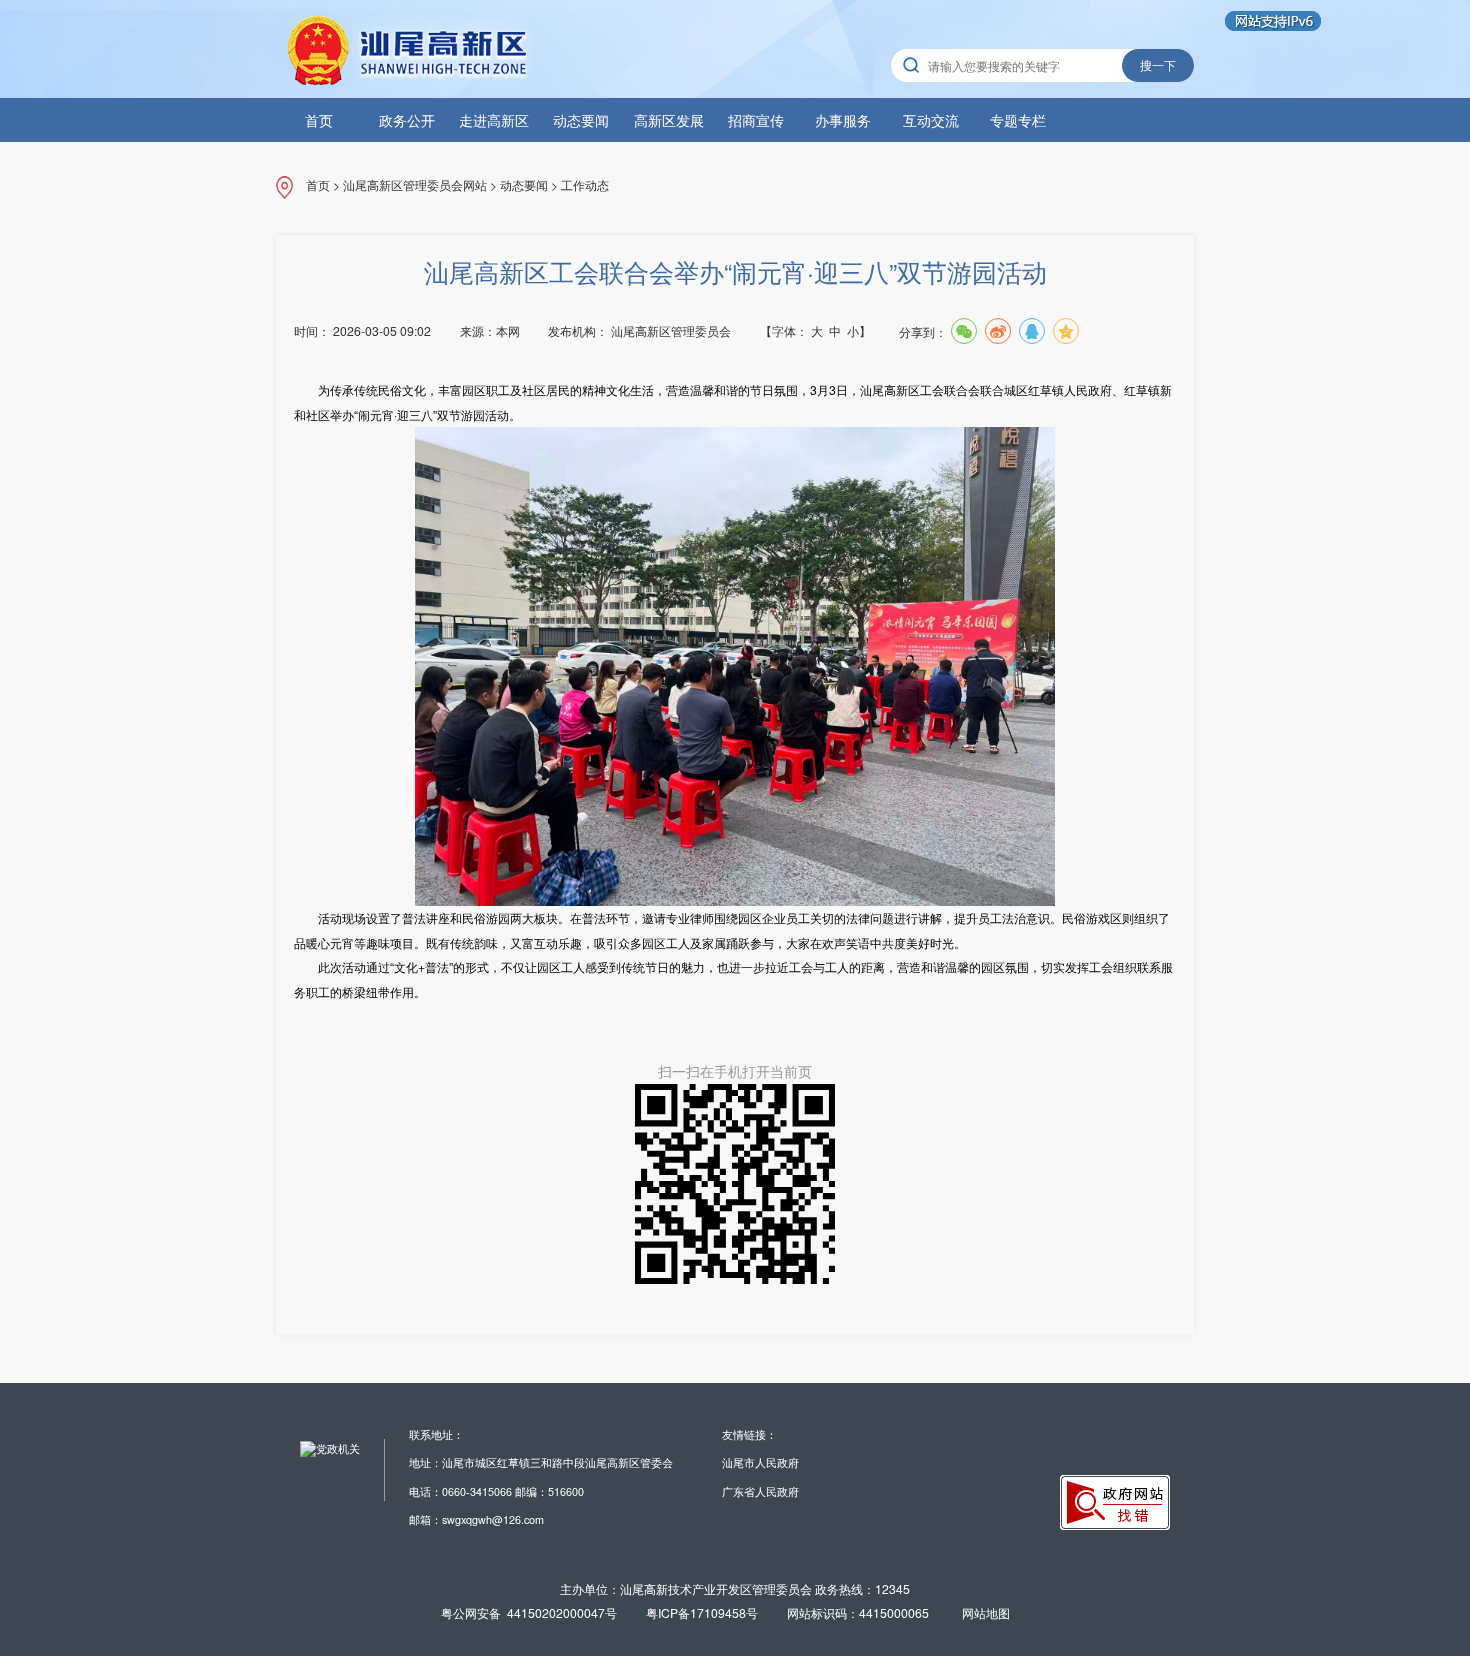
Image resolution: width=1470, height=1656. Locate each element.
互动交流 (931, 120)
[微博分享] (998, 331)
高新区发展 (669, 120)
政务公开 (407, 120)
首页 (319, 120)
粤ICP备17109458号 (702, 1612)
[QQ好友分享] (1032, 331)
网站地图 (986, 1612)
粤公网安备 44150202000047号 (529, 1612)
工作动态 (585, 185)
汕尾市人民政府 (760, 1462)
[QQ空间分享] (1066, 331)
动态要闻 (581, 120)
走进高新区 (494, 120)
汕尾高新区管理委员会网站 (415, 185)
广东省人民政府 (760, 1491)
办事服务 (843, 120)
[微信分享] (964, 331)
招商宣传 (756, 120)
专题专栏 (1018, 120)
